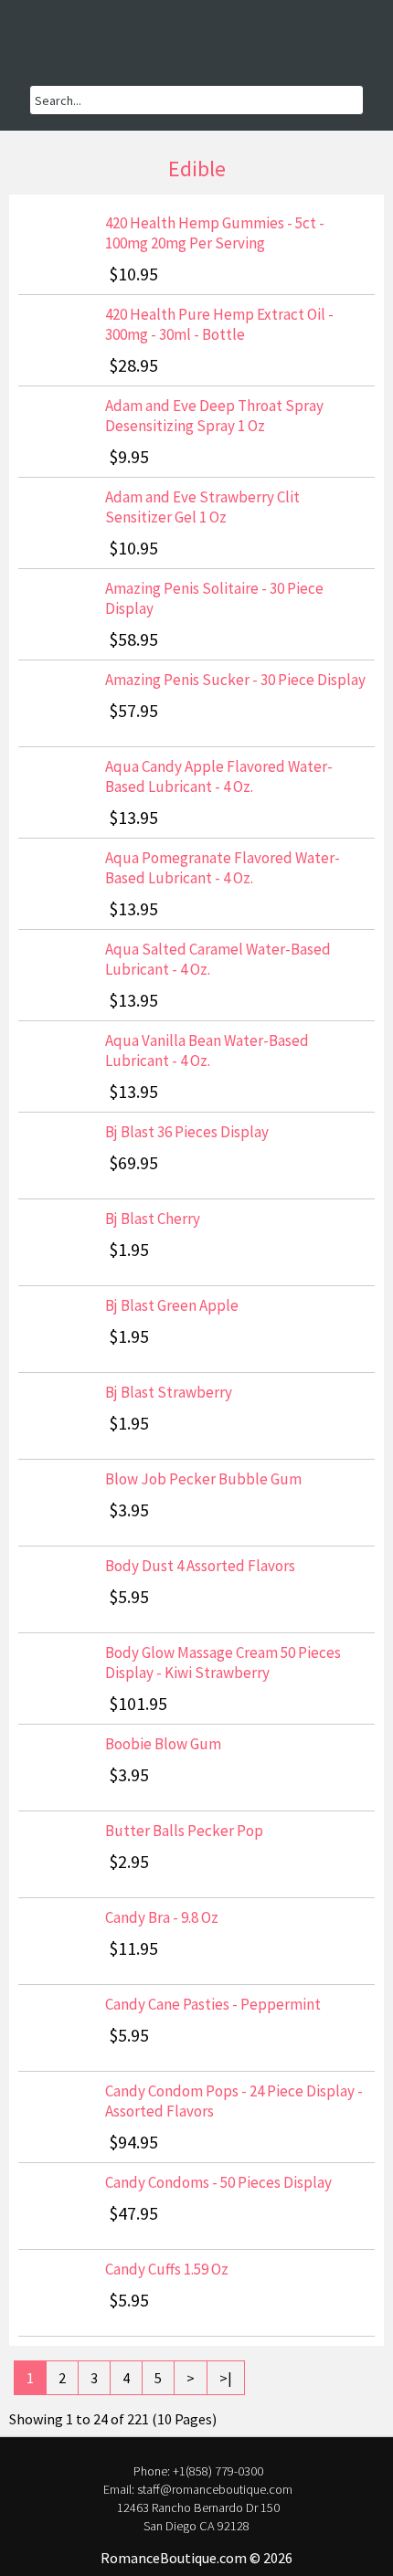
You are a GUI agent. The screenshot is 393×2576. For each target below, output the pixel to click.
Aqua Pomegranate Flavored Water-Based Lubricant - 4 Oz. (223, 868)
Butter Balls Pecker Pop (184, 1831)
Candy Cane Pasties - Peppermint (213, 2004)
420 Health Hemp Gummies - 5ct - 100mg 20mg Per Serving (215, 233)
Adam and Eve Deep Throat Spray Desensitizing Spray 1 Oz (214, 416)
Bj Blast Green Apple (172, 1305)
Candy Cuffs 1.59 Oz (167, 2269)
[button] (55, 50)
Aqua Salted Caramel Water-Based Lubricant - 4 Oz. (218, 959)
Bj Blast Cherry (153, 1219)
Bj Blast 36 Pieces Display (187, 1132)
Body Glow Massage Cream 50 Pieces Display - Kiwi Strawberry (223, 1663)
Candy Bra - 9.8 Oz (162, 1917)
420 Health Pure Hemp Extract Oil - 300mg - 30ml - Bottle (219, 324)
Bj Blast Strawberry (169, 1392)
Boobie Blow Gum (163, 1744)
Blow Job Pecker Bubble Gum (203, 1479)
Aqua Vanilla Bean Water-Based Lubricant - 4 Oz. (207, 1050)
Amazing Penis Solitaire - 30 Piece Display (214, 598)
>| (226, 2378)
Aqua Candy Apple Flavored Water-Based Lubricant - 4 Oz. (219, 776)
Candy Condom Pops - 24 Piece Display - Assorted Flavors (234, 2101)
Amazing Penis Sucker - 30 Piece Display (235, 680)
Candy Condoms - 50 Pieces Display (218, 2182)
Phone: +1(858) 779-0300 (198, 2471)
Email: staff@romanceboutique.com (198, 2489)
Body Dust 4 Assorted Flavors (200, 1566)
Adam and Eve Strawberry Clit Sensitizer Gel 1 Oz (202, 507)
